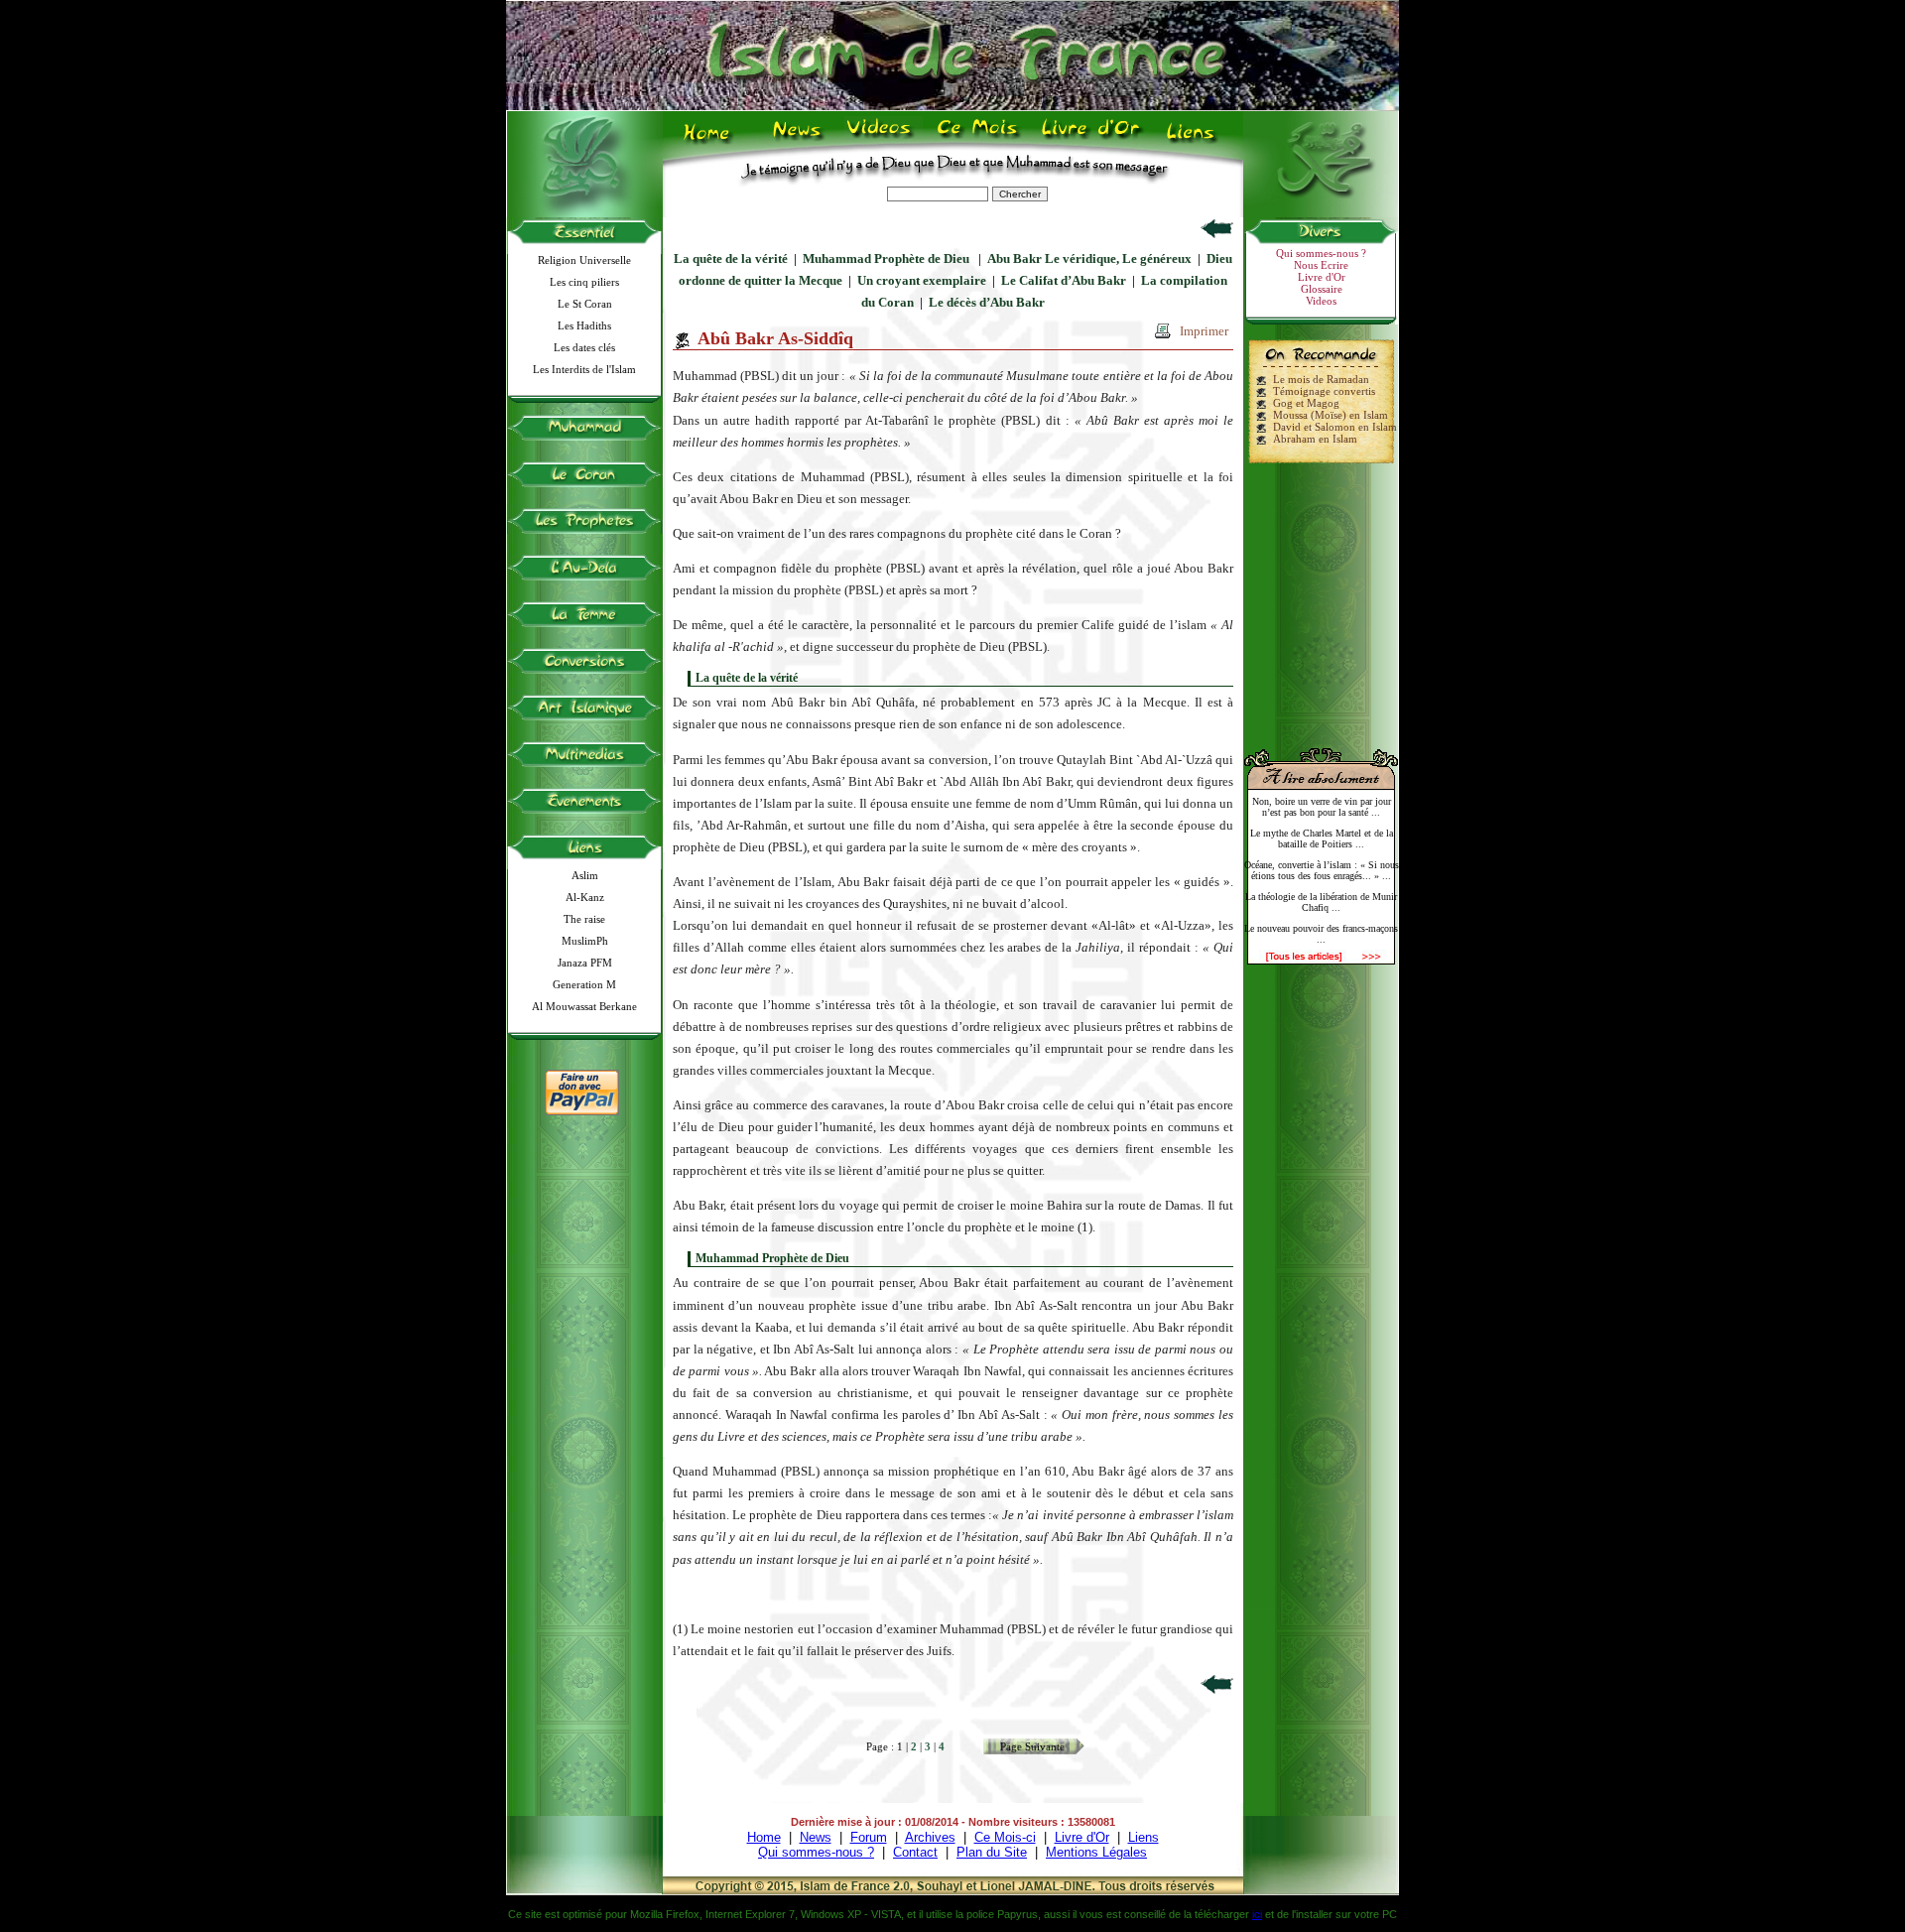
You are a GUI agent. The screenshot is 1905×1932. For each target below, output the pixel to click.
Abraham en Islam (1315, 439)
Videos (881, 140)
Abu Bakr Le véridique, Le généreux (1089, 258)
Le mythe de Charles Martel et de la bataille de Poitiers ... (1322, 838)
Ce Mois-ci (1005, 1837)
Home (711, 140)
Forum (869, 1837)
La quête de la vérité (731, 258)
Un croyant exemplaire (922, 280)
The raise (584, 919)
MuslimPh (585, 941)
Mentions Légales (1096, 1852)
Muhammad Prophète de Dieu (888, 258)
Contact (915, 1852)
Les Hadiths (584, 325)
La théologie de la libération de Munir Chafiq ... (1321, 902)
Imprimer (1204, 331)
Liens (1195, 140)
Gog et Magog (1306, 403)
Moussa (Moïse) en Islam (1331, 415)
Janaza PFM (585, 963)
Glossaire (1322, 289)
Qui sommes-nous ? (1321, 253)
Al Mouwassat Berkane (584, 1006)
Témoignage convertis (1324, 391)
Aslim (585, 875)
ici (1257, 1914)
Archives (930, 1837)
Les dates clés (584, 347)
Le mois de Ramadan (1321, 379)
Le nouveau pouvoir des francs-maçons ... (1321, 934)
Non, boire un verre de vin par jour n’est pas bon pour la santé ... (1322, 807)
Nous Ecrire (1321, 265)
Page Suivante (1032, 1746)
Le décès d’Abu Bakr (987, 302)
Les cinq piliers (584, 282)
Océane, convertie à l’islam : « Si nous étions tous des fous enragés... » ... (1322, 870)
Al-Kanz (585, 897)
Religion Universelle (584, 260)
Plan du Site (992, 1852)
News (798, 140)
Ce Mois (977, 140)
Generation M (584, 984)
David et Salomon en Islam (1335, 427)
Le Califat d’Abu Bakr (1064, 280)
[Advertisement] (1322, 597)
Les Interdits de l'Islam (584, 369)
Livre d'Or (1088, 140)
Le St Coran (585, 304)
